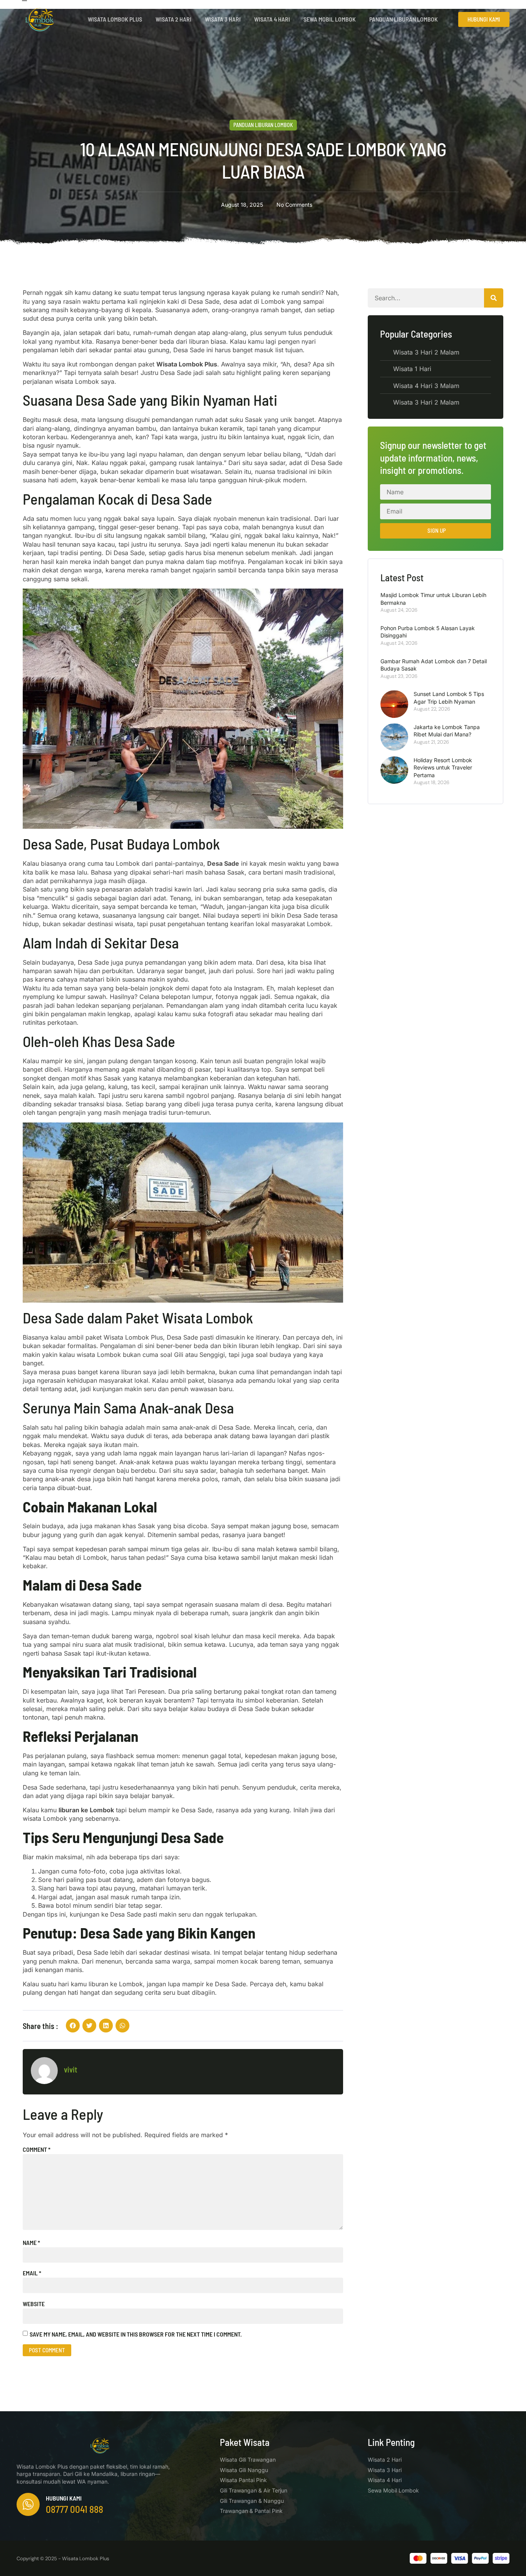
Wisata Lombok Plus (115, 19)
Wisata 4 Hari (272, 19)
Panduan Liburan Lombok (404, 19)
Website (34, 2304)
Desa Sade (223, 863)
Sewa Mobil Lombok (330, 19)
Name (31, 2242)
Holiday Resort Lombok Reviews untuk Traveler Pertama (443, 768)
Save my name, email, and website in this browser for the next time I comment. (136, 2334)
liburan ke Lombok (86, 1810)
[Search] (494, 298)
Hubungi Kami (64, 2498)
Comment (37, 2149)
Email (32, 2273)
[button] (73, 2026)
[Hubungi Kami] (28, 2504)
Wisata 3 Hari (223, 19)
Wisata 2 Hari (173, 19)
